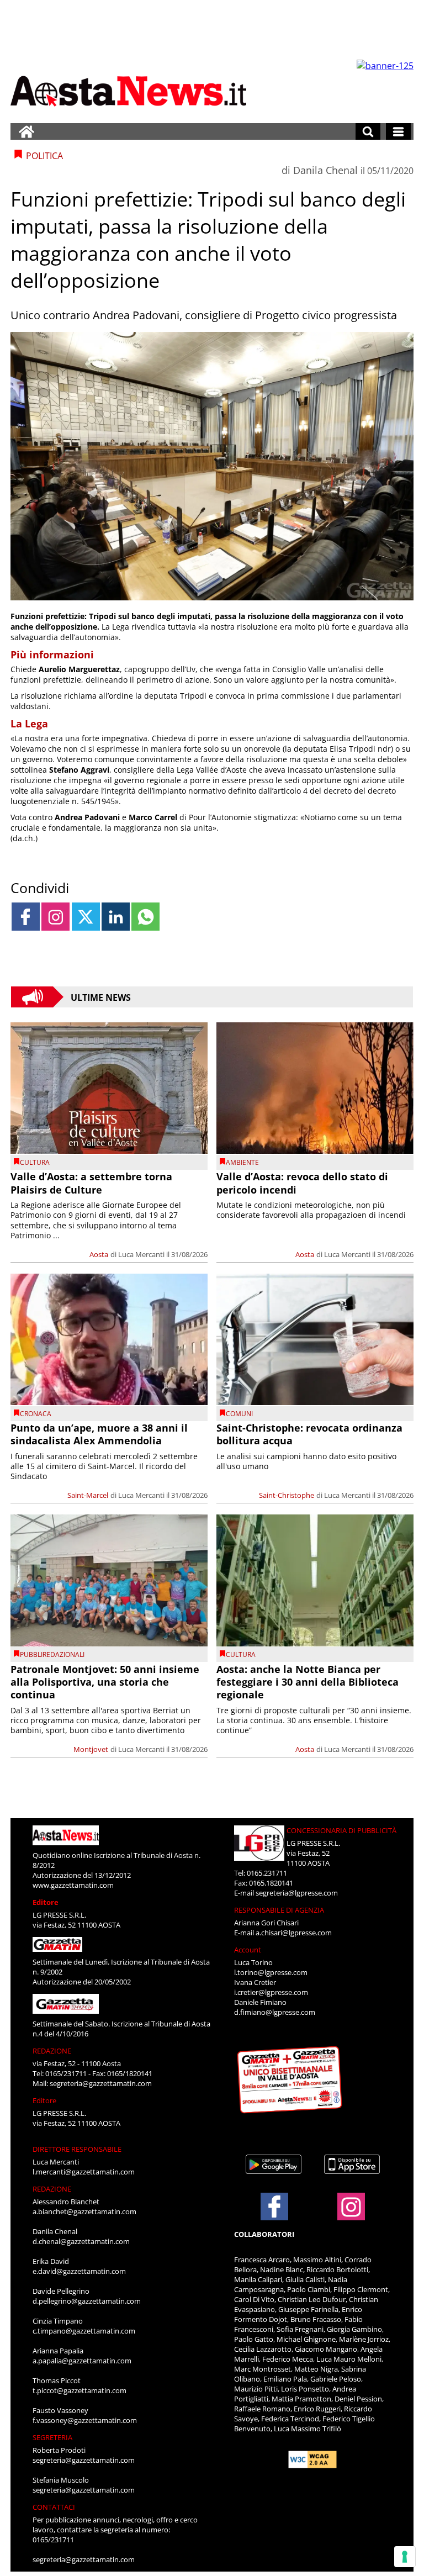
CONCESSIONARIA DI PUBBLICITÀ (341, 1830)
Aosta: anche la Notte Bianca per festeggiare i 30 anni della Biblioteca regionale (308, 1682)
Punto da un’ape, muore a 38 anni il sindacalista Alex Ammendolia (99, 1434)
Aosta (99, 1254)
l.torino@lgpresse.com (271, 1972)
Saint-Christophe (287, 1495)
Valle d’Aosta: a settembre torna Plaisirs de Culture (91, 1183)
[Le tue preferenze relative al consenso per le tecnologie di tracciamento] (405, 2557)
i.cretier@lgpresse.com (271, 1992)
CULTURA (35, 1162)
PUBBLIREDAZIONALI (52, 1654)
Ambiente (242, 1162)
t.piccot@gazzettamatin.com (79, 2390)
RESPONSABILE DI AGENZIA (279, 1910)
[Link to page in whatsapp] (145, 917)
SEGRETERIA (52, 2437)
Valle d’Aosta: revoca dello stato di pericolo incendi (302, 1183)
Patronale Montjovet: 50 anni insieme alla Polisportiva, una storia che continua (105, 1682)
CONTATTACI (54, 2507)
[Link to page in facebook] (26, 917)
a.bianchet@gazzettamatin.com (84, 2211)
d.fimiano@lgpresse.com (275, 2012)
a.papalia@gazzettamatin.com (82, 2361)
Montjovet (91, 1749)
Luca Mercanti (141, 1254)
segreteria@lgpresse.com (297, 1893)
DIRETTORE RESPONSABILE (77, 2149)
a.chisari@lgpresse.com (294, 1933)
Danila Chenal (325, 170)
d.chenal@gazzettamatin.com (81, 2241)
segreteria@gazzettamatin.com (101, 2083)
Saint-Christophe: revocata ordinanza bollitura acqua (309, 1434)
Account (248, 1950)
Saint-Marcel (88, 1495)
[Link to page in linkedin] (116, 917)
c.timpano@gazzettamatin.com (84, 2331)
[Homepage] (26, 131)
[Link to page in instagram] (55, 917)
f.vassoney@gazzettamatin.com (85, 2420)
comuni (239, 1414)
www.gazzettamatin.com (73, 1885)
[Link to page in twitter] (86, 917)
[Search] (368, 131)
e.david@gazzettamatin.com (79, 2271)
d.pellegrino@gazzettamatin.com (87, 2301)
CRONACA (36, 1414)
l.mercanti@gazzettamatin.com (84, 2172)
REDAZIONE (52, 2051)
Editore (46, 1902)
